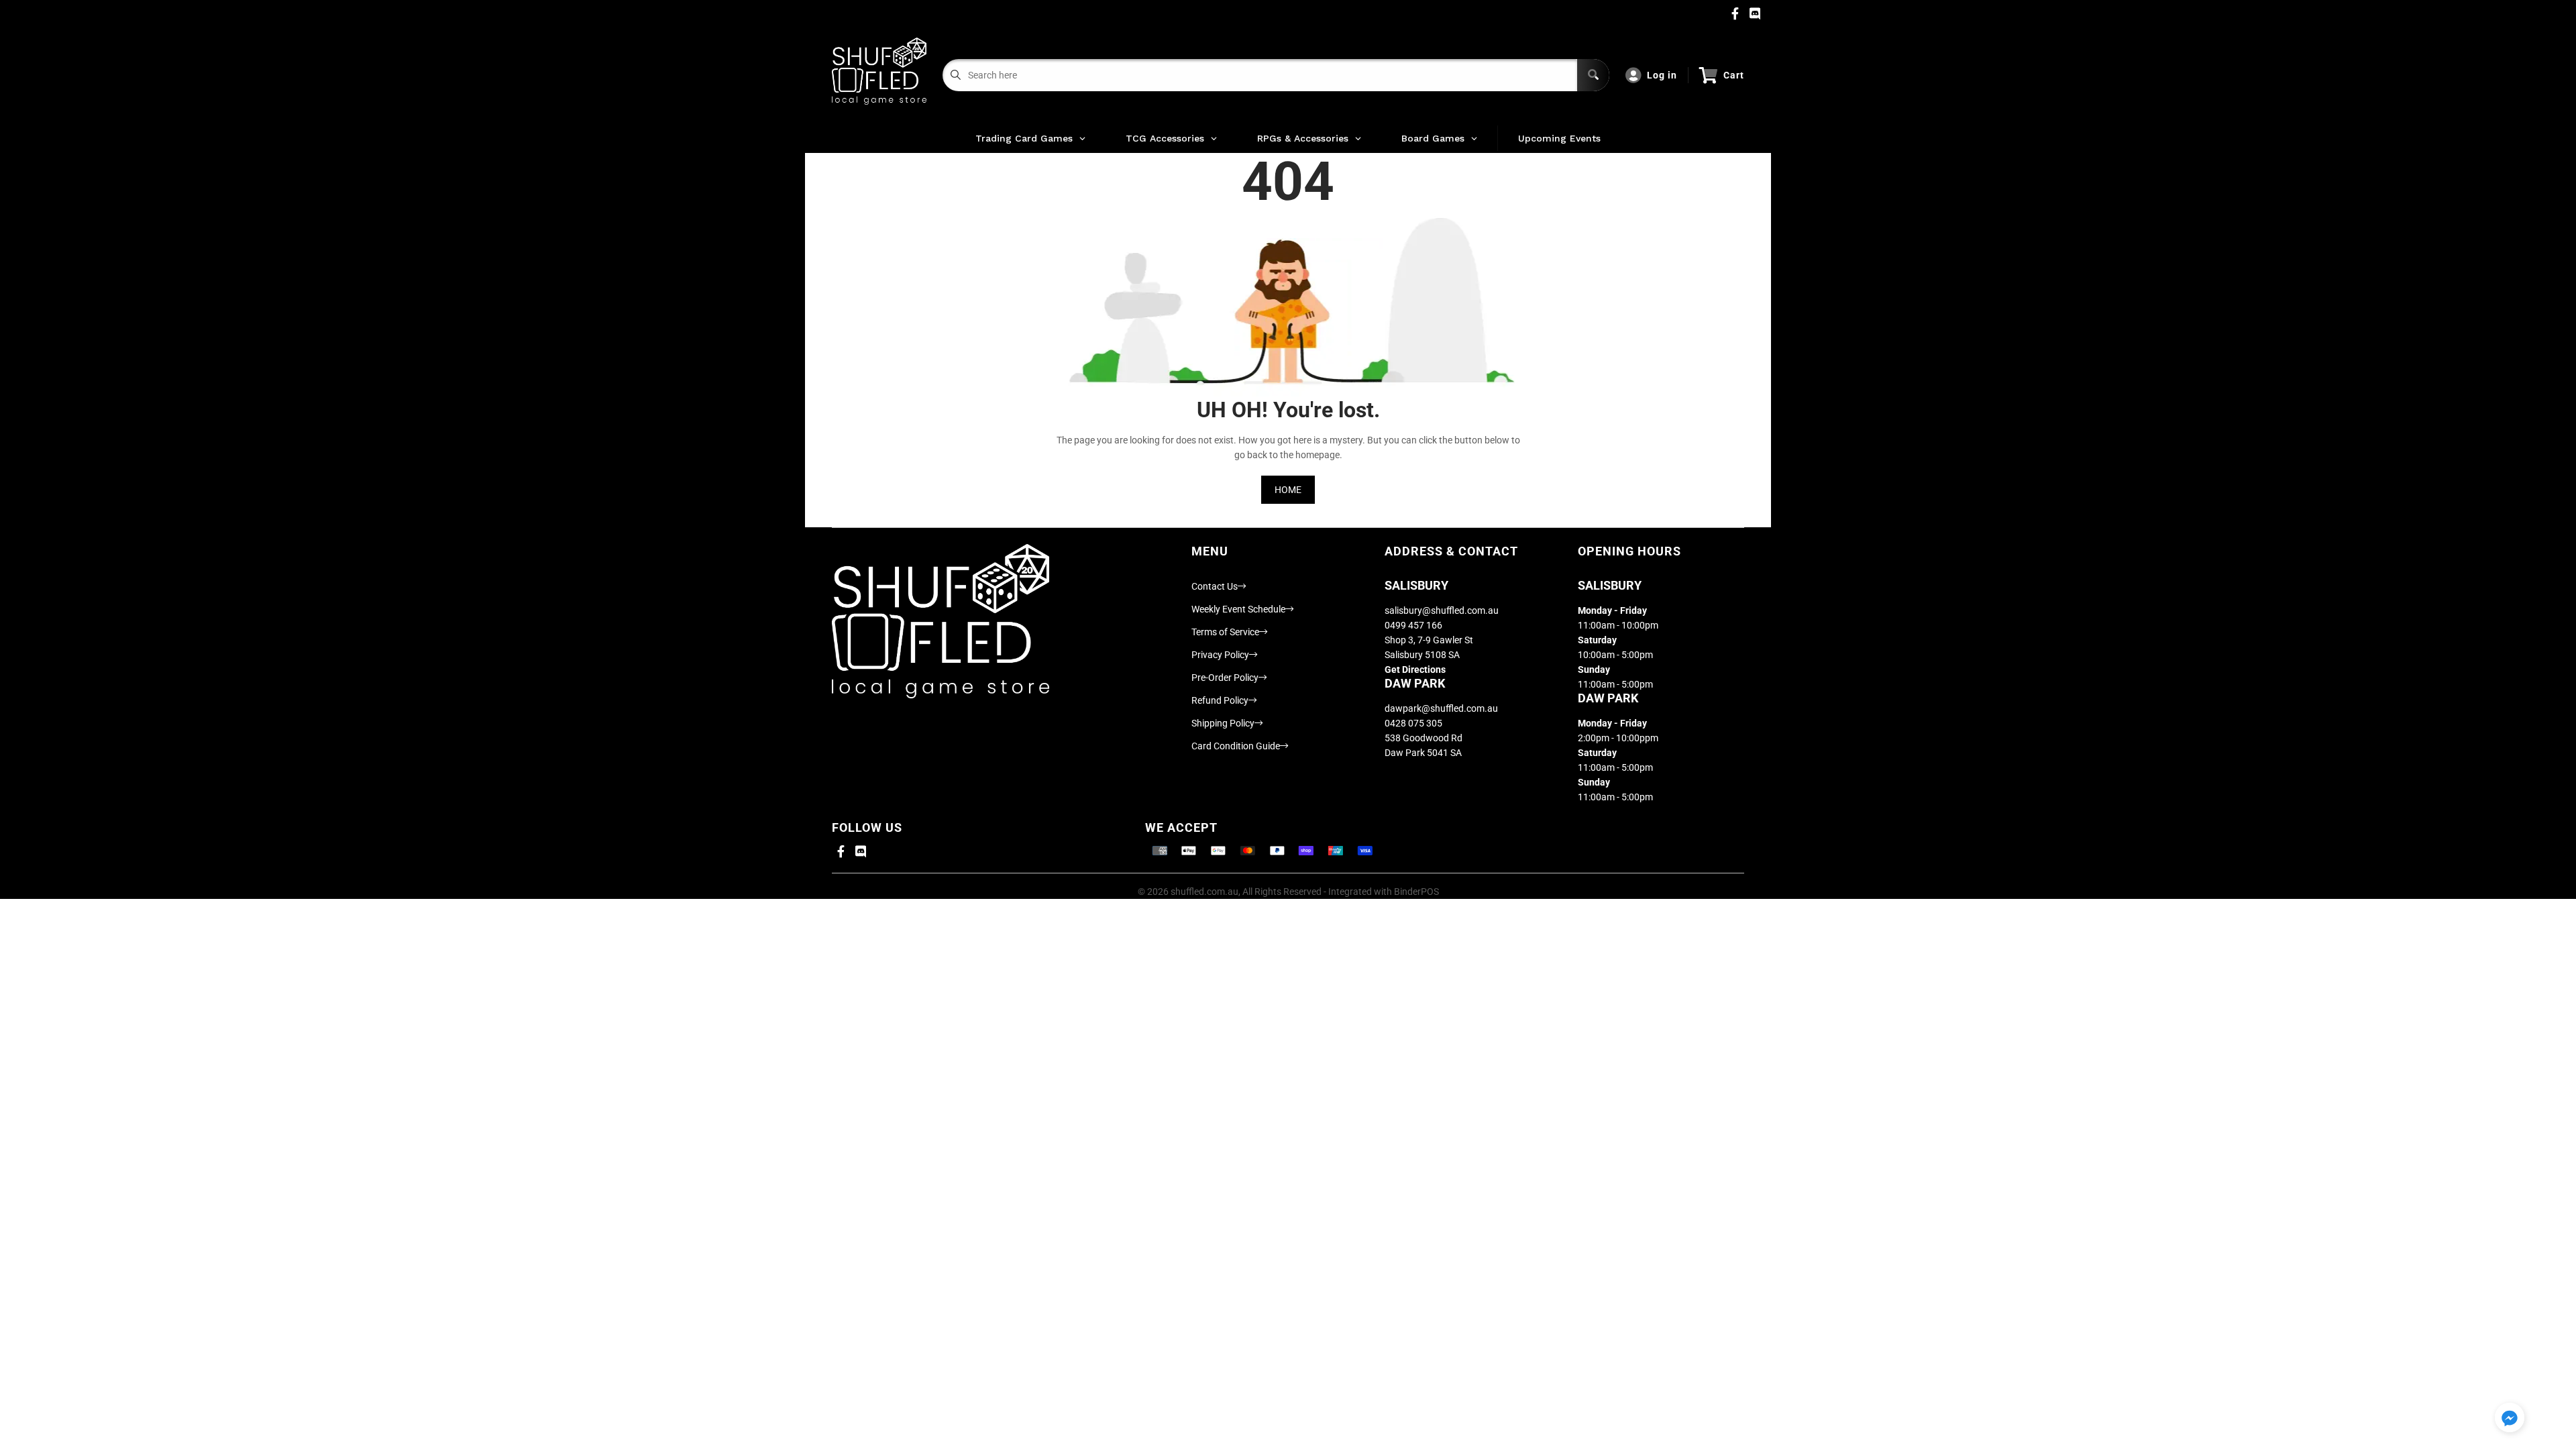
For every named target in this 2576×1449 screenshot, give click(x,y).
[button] (2510, 1418)
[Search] (1593, 75)
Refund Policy (1220, 700)
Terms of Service (1225, 632)
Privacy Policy (1220, 655)
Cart (1734, 75)
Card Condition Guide (1236, 746)
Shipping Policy (1223, 723)
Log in (1662, 75)
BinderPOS (1416, 892)
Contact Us (1215, 586)
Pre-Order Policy (1225, 678)
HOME (1288, 490)
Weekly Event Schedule (1238, 609)
